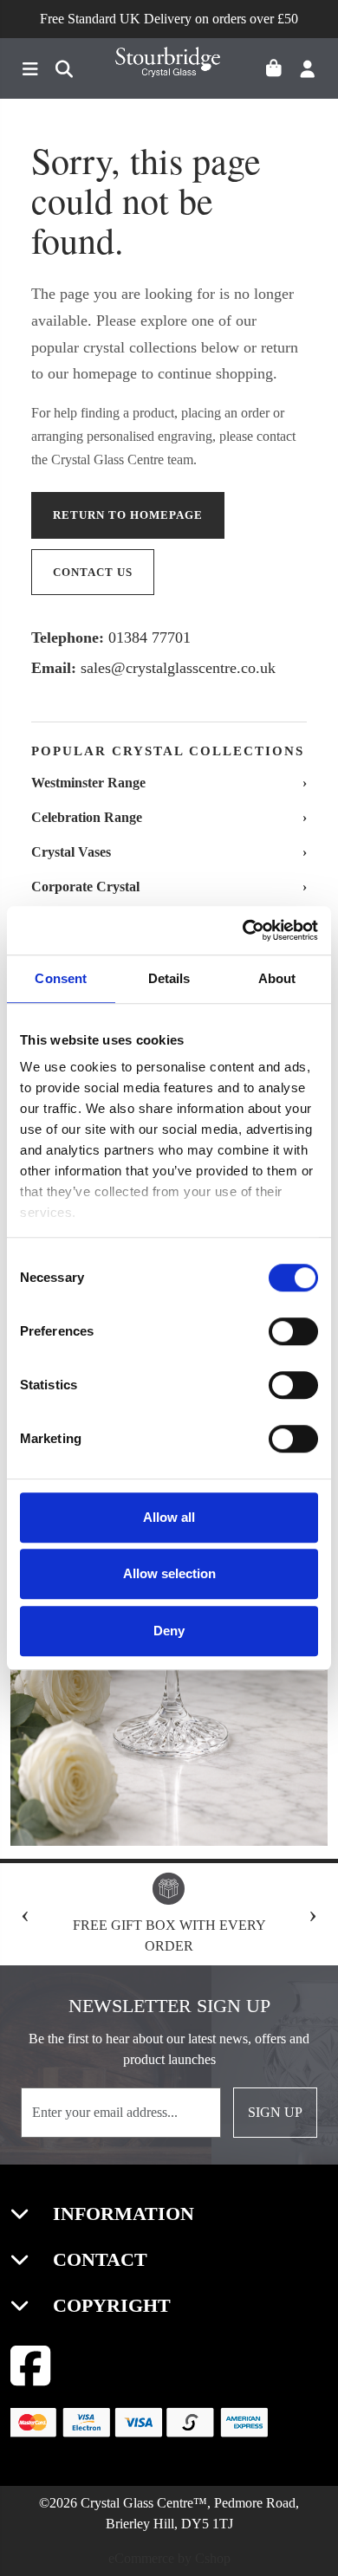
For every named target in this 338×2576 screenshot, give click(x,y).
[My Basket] (280, 71)
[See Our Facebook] (31, 2366)
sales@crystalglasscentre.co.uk (178, 668)
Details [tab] (169, 978)
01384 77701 (149, 638)
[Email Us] (59, 71)
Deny (169, 1631)
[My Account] (312, 71)
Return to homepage (128, 515)
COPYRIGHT (109, 2305)
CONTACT (97, 2259)
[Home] (169, 69)
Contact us (93, 572)
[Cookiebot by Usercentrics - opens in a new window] (243, 930)
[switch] (293, 1331)
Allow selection (169, 1573)
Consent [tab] (61, 978)
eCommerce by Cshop (169, 2558)
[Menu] (27, 71)
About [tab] (277, 978)
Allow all (169, 1517)
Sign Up (275, 2112)
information (121, 2214)
